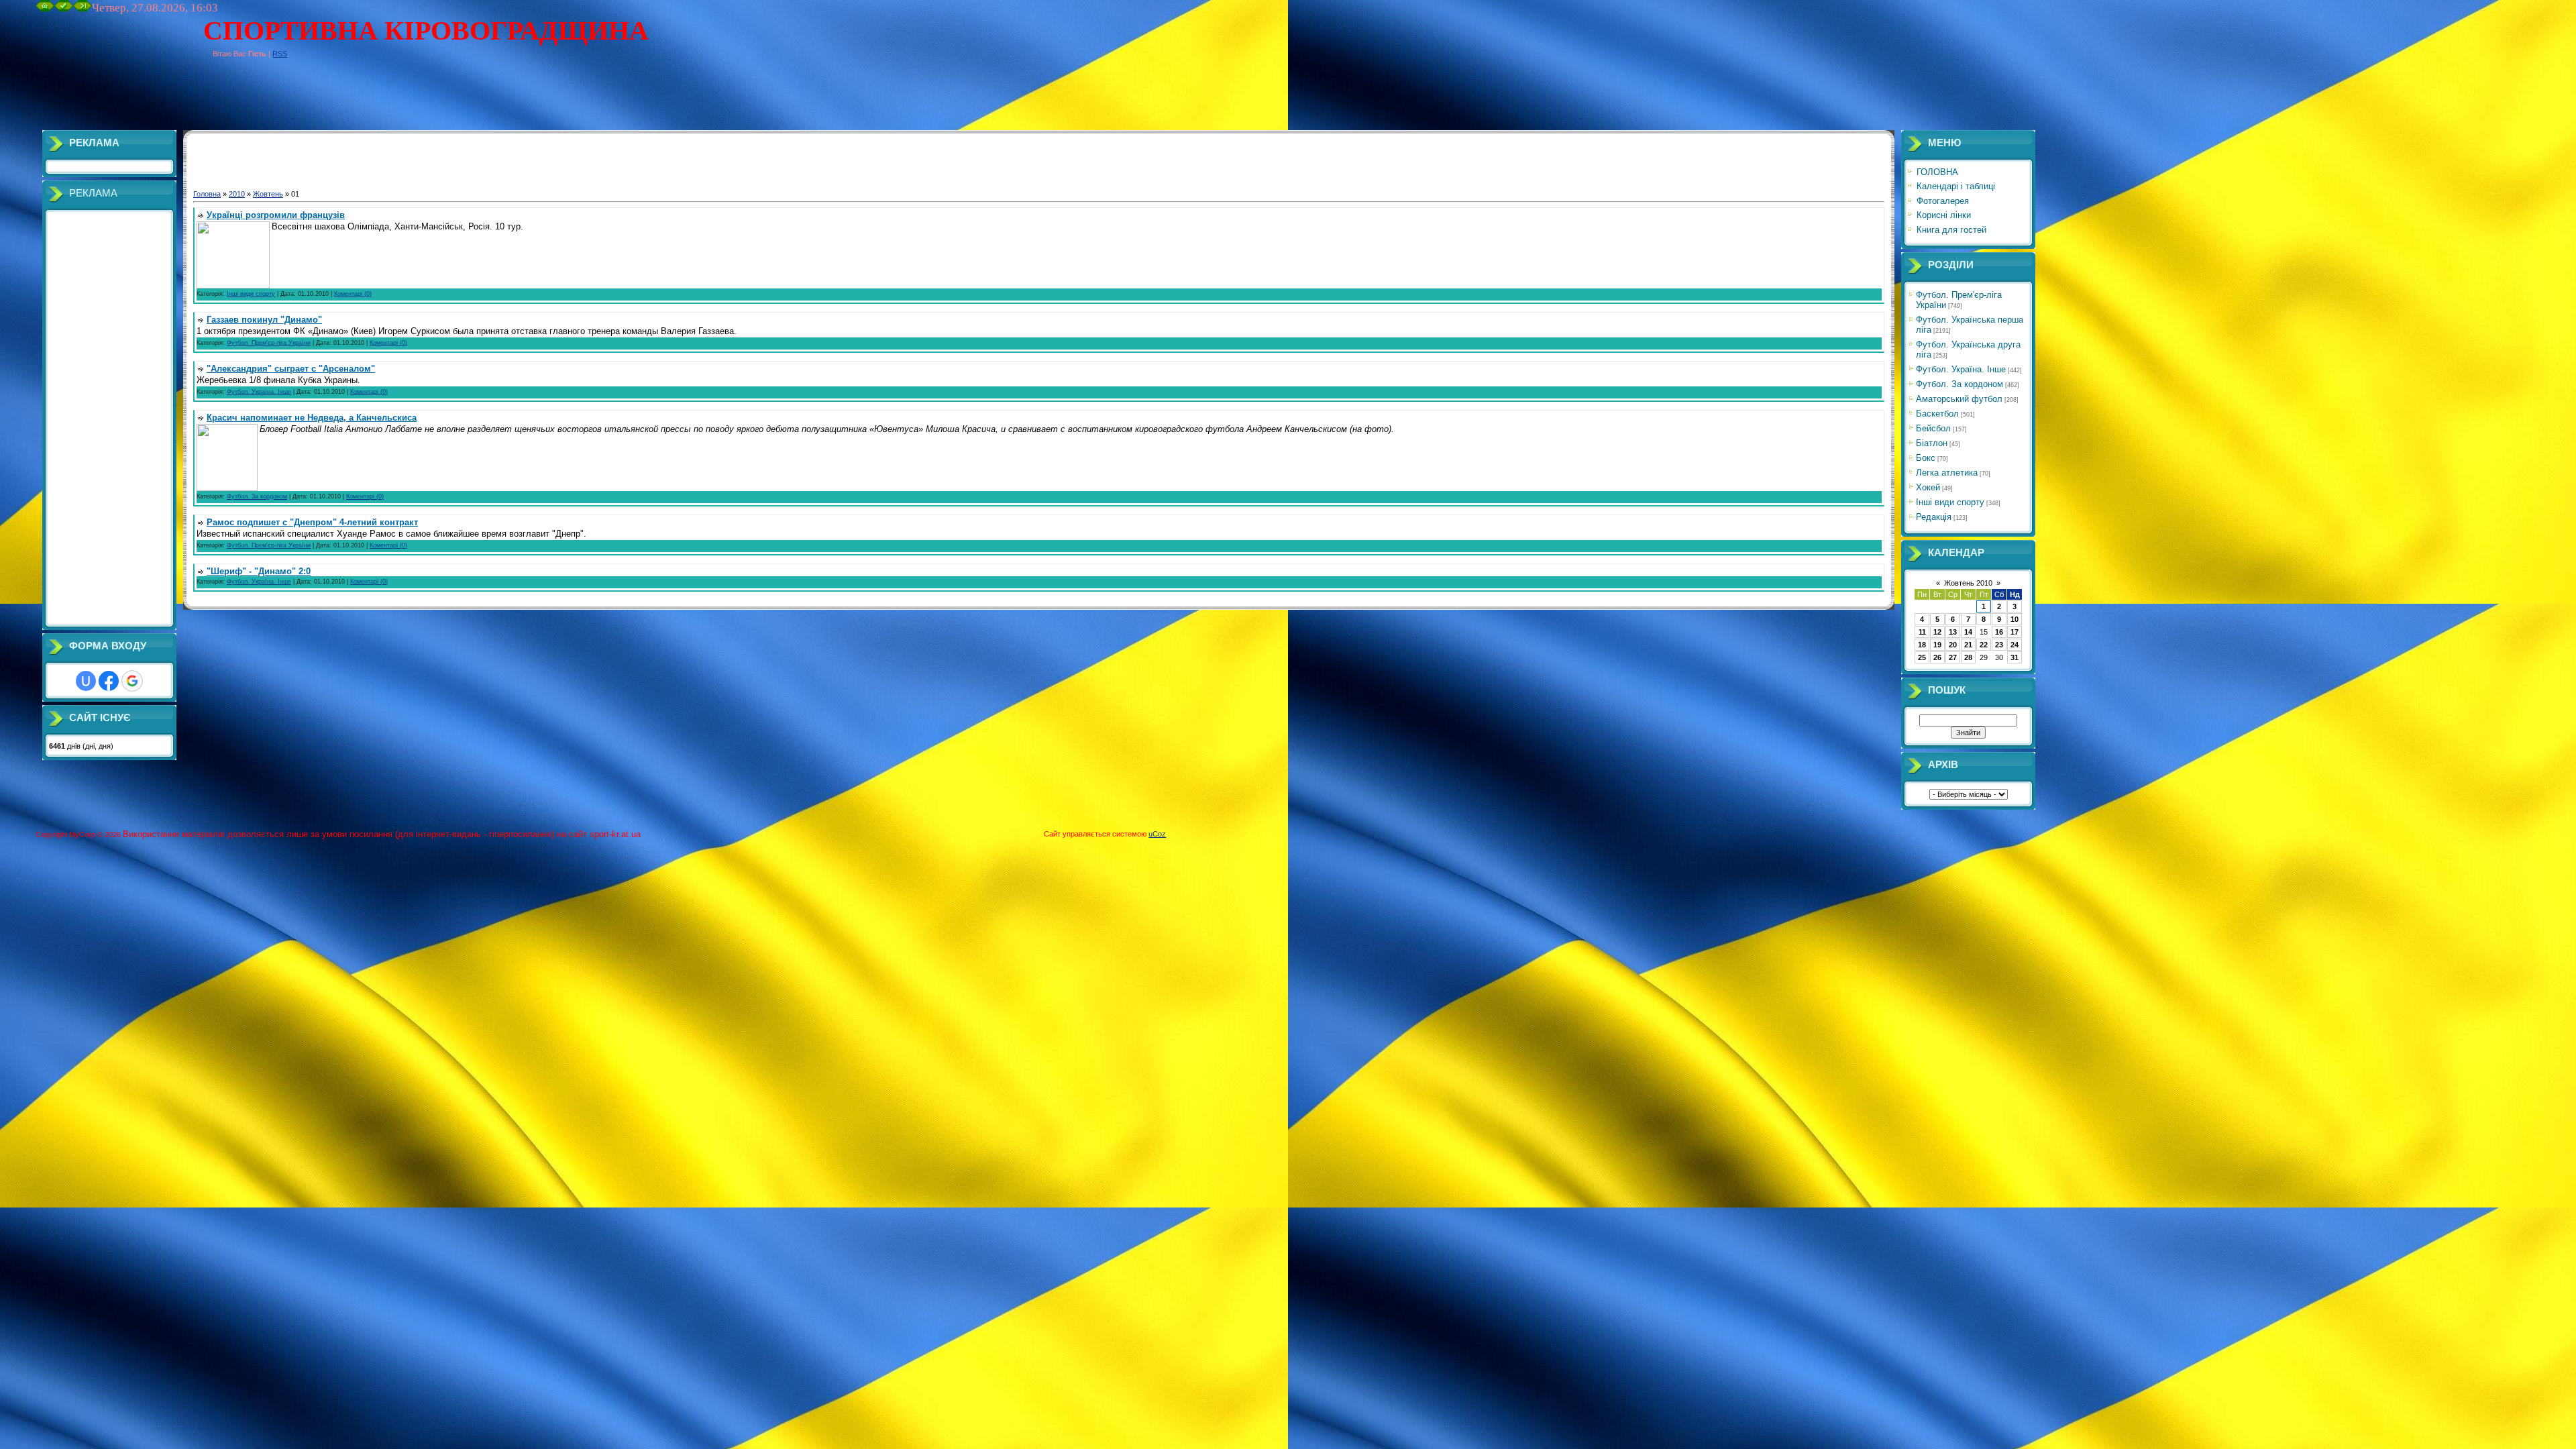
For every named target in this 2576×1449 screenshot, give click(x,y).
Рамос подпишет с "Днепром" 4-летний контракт (312, 522)
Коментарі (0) (353, 294)
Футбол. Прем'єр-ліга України (269, 343)
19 (1937, 645)
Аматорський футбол (1959, 399)
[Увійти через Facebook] (109, 681)
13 (1953, 632)
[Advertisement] (280, 100)
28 (1968, 657)
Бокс (1926, 458)
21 (1968, 645)
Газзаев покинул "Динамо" (264, 320)
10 (2015, 619)
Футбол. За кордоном (257, 496)
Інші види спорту (251, 294)
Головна (207, 194)
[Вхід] (83, 9)
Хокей (1928, 487)
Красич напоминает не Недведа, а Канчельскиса (312, 418)
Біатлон (1932, 443)
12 (1937, 632)
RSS (280, 54)
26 (1937, 657)
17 (2015, 632)
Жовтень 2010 (1968, 583)
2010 (237, 194)
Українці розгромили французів (276, 215)
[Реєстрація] (64, 9)
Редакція (1934, 517)
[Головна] (45, 9)
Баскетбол (1937, 414)
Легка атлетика (1947, 473)
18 (1922, 645)
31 (2015, 657)
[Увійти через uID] (86, 681)
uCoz (1157, 834)
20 (1953, 645)
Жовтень (268, 194)
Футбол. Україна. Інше (259, 392)
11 (1922, 632)
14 (1968, 632)
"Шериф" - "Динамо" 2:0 (259, 571)
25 (1922, 657)
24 (2015, 645)
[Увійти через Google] (132, 681)
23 (1999, 645)
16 (1999, 632)
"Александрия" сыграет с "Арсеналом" (291, 369)
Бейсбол (1933, 428)
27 (1953, 657)
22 (1984, 645)
